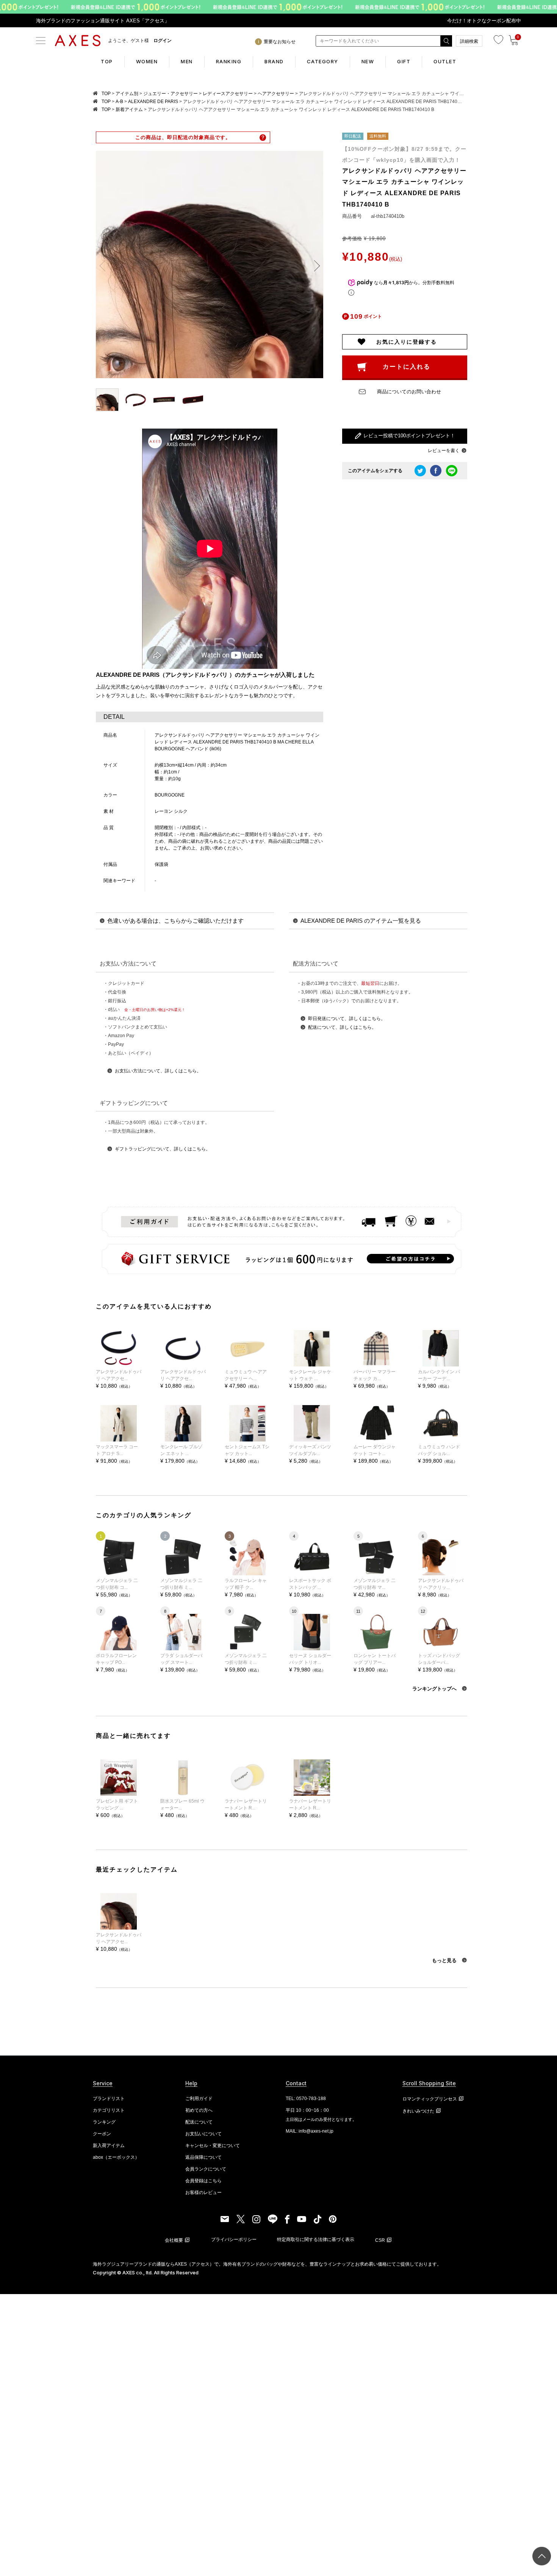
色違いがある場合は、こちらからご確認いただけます (175, 921)
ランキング (104, 2122)
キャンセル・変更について (213, 2146)
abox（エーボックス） (116, 2157)
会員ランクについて (206, 2169)
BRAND (274, 61)
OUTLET (445, 61)
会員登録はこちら (203, 2181)
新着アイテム (129, 110)
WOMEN (147, 61)
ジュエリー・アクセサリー (171, 94)
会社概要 (174, 2240)
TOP (107, 61)
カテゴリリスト (109, 2110)
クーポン (102, 2134)
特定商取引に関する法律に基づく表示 (316, 2240)
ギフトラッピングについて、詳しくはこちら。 (163, 1149)
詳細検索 (469, 41)
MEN (187, 61)
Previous (105, 266)
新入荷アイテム (109, 2146)
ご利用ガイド (199, 2099)
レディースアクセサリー (228, 94)
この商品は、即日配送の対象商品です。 (183, 137)
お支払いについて (203, 2134)
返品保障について (203, 2157)
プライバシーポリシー (234, 2240)
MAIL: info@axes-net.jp (310, 2131)
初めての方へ (199, 2110)
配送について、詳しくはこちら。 (342, 1027)
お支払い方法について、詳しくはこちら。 (158, 1071)
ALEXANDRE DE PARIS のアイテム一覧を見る (361, 921)
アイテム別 (127, 94)
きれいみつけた (418, 2111)
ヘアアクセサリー (276, 94)
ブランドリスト (109, 2099)
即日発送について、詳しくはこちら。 (347, 1019)
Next (314, 266)
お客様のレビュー (203, 2193)
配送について (199, 2122)
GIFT (404, 61)
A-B (119, 102)
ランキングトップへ (435, 1689)
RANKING (229, 61)
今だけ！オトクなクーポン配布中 (484, 21)
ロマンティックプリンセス (430, 2099)
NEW (368, 61)
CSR (380, 2240)
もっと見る (445, 1960)
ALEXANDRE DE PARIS (153, 102)
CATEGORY (323, 61)
